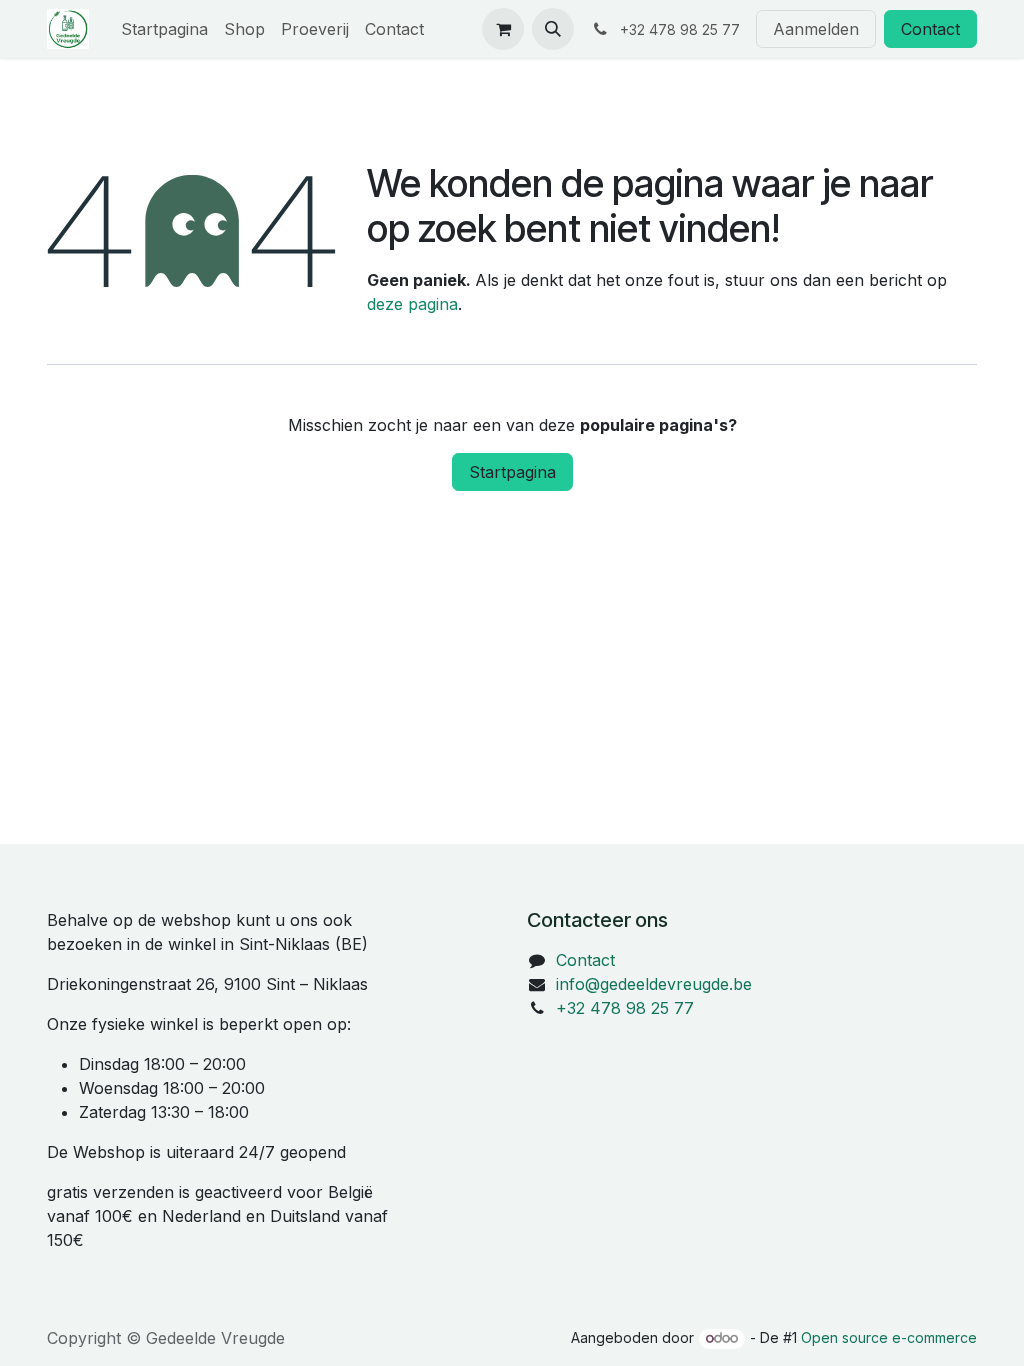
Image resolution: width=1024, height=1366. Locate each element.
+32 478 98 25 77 (625, 1008)
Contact (930, 29)
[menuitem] (164, 29)
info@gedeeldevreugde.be (654, 984)
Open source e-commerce (889, 1337)
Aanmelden (816, 29)
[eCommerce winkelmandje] (503, 29)
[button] (553, 29)
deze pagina (412, 304)
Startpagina (512, 472)
